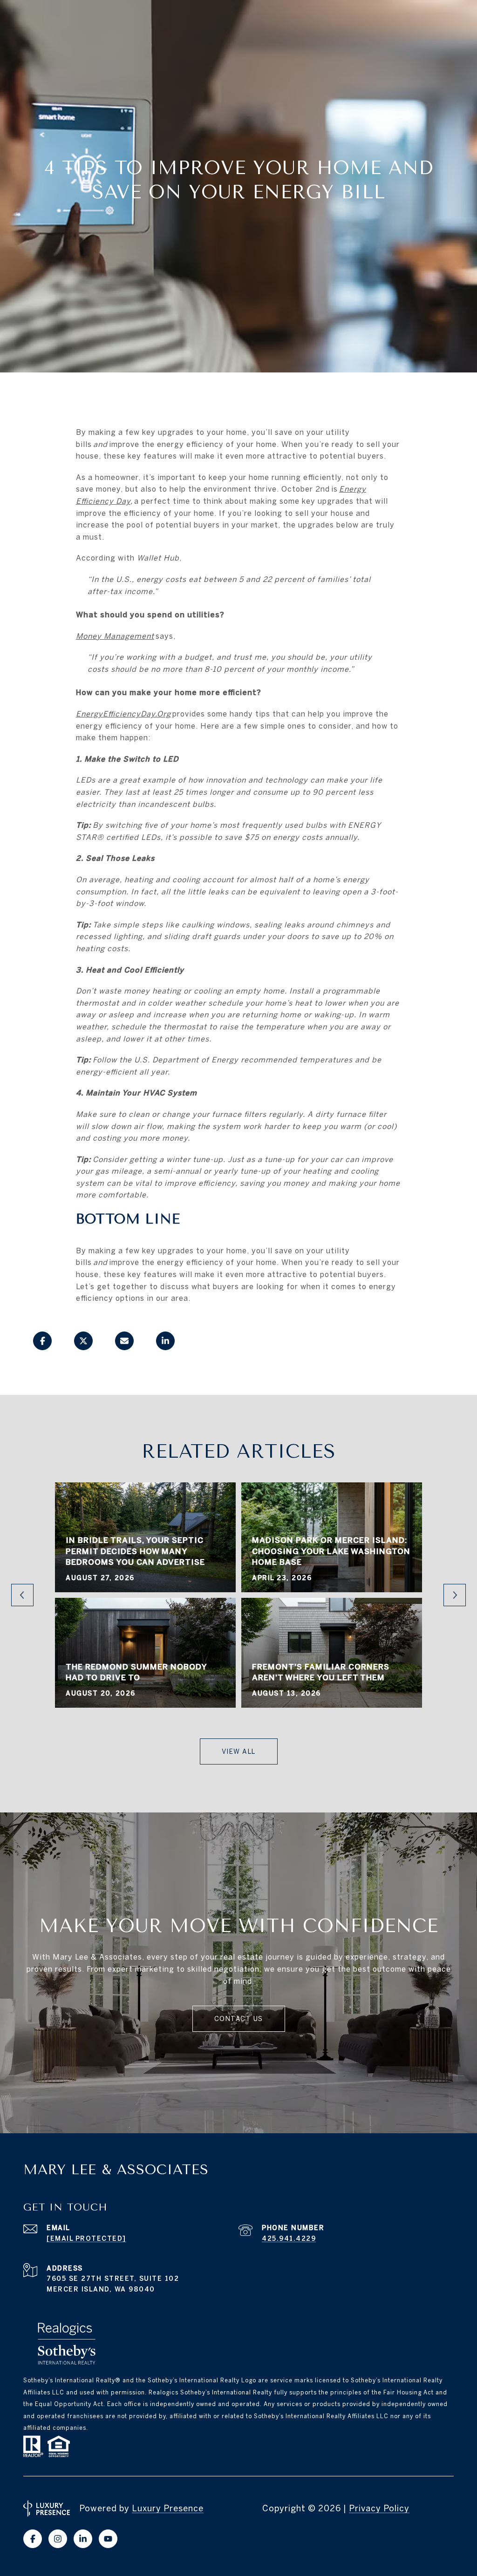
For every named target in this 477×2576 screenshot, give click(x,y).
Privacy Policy (379, 2508)
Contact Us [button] (239, 2019)
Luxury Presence (168, 2508)
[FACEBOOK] (33, 2539)
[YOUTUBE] (108, 2539)
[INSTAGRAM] (58, 2539)
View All (239, 1751)
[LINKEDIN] (83, 2539)
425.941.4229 (289, 2238)
